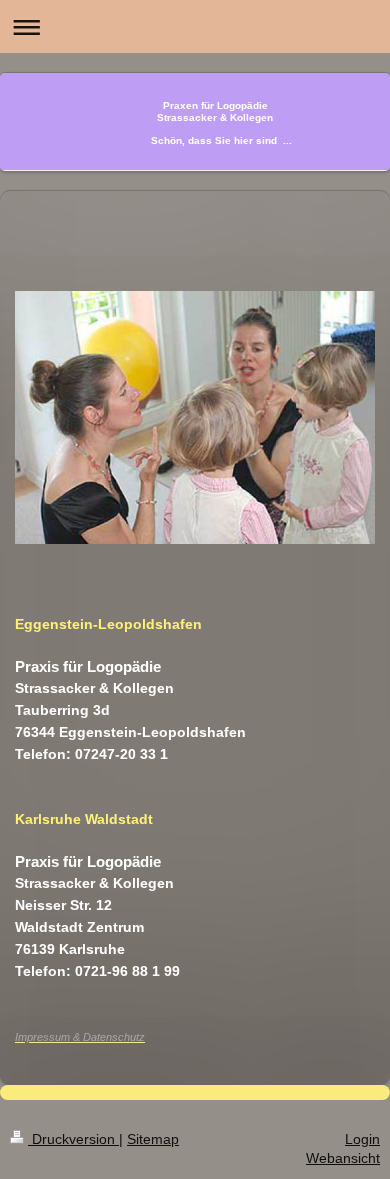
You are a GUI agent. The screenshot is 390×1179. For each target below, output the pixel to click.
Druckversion (73, 1139)
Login (362, 1139)
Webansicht (343, 1158)
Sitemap (153, 1139)
